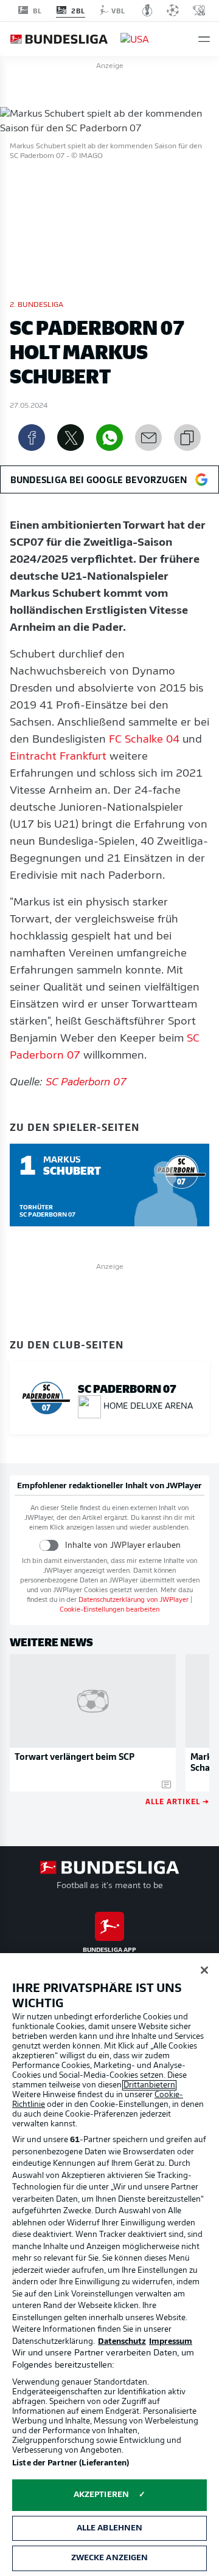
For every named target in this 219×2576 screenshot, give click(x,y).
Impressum (171, 2342)
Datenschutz (122, 2342)
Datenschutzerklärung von (134, 1600)
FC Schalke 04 (144, 740)
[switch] (49, 1545)
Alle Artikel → (177, 1801)
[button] (204, 39)
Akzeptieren (101, 2495)
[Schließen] (204, 1970)
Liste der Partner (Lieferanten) (71, 2463)
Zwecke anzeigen (110, 2558)
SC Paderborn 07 (86, 1083)
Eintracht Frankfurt (58, 757)
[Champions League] (173, 10)
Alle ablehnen (110, 2528)
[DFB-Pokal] (148, 10)
